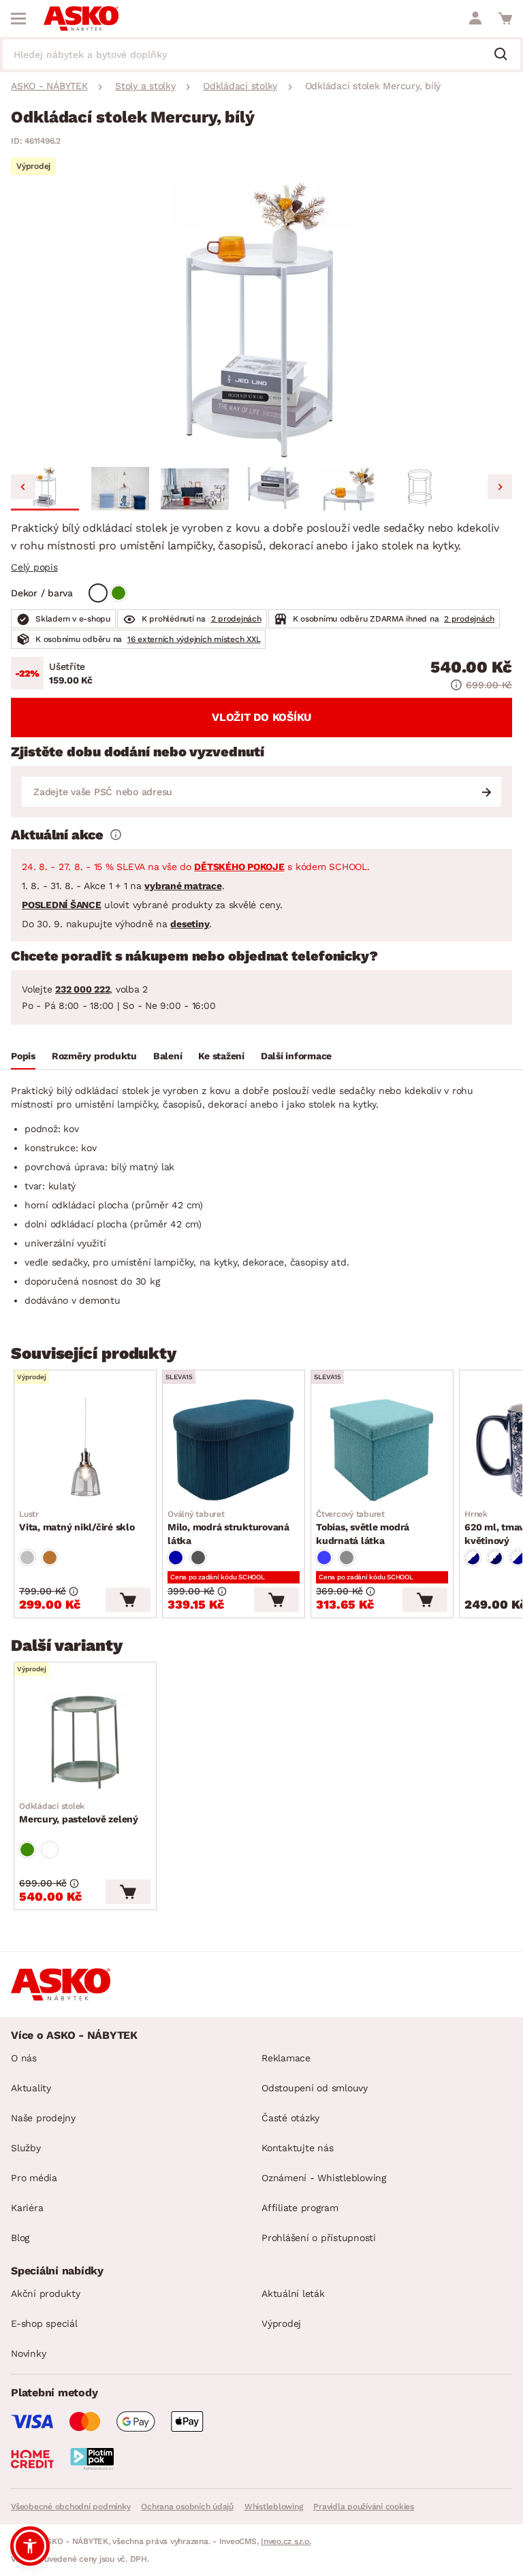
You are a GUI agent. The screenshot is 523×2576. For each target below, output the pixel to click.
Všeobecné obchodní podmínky (70, 2507)
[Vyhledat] (506, 55)
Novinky (28, 2353)
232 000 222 (82, 989)
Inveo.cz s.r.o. (286, 2541)
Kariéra (27, 2208)
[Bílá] (98, 593)
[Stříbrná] (27, 1558)
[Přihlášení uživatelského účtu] (475, 18)
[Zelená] (118, 593)
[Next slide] (500, 487)
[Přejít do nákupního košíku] (505, 18)
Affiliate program (300, 2208)
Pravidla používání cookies (364, 2507)
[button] (45, 489)
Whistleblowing (274, 2507)
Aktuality (31, 2088)
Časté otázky (290, 2118)
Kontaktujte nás (297, 2148)
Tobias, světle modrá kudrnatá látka (363, 1528)
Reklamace (286, 2058)
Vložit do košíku (261, 717)
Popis (23, 1056)
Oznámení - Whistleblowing (324, 2178)
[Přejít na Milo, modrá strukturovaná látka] (234, 1450)
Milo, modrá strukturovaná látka (228, 1528)
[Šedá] (198, 1558)
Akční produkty (46, 2293)
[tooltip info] (116, 835)
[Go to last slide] (23, 487)
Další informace (296, 1056)
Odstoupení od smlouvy (315, 2088)
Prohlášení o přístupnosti (319, 2238)
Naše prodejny (43, 2118)
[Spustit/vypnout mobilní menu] (18, 18)
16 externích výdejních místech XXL (194, 639)
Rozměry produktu (94, 1056)
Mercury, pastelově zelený (79, 1813)
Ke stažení (221, 1056)
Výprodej (281, 2323)
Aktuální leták (293, 2293)
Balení (168, 1056)
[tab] (23, 1058)
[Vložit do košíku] (128, 1600)
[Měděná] (50, 1558)
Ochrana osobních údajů (187, 2507)
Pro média (34, 2178)
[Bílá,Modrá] (473, 1558)
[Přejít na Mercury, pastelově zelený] (85, 1742)
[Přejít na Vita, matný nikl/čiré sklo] (85, 1450)
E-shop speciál (44, 2323)
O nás (24, 2058)
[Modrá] (176, 1558)
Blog (20, 2238)
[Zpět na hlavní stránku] (81, 18)
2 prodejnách (236, 619)
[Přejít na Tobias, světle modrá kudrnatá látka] (382, 1450)
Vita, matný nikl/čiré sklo (77, 1521)
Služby (26, 2148)
